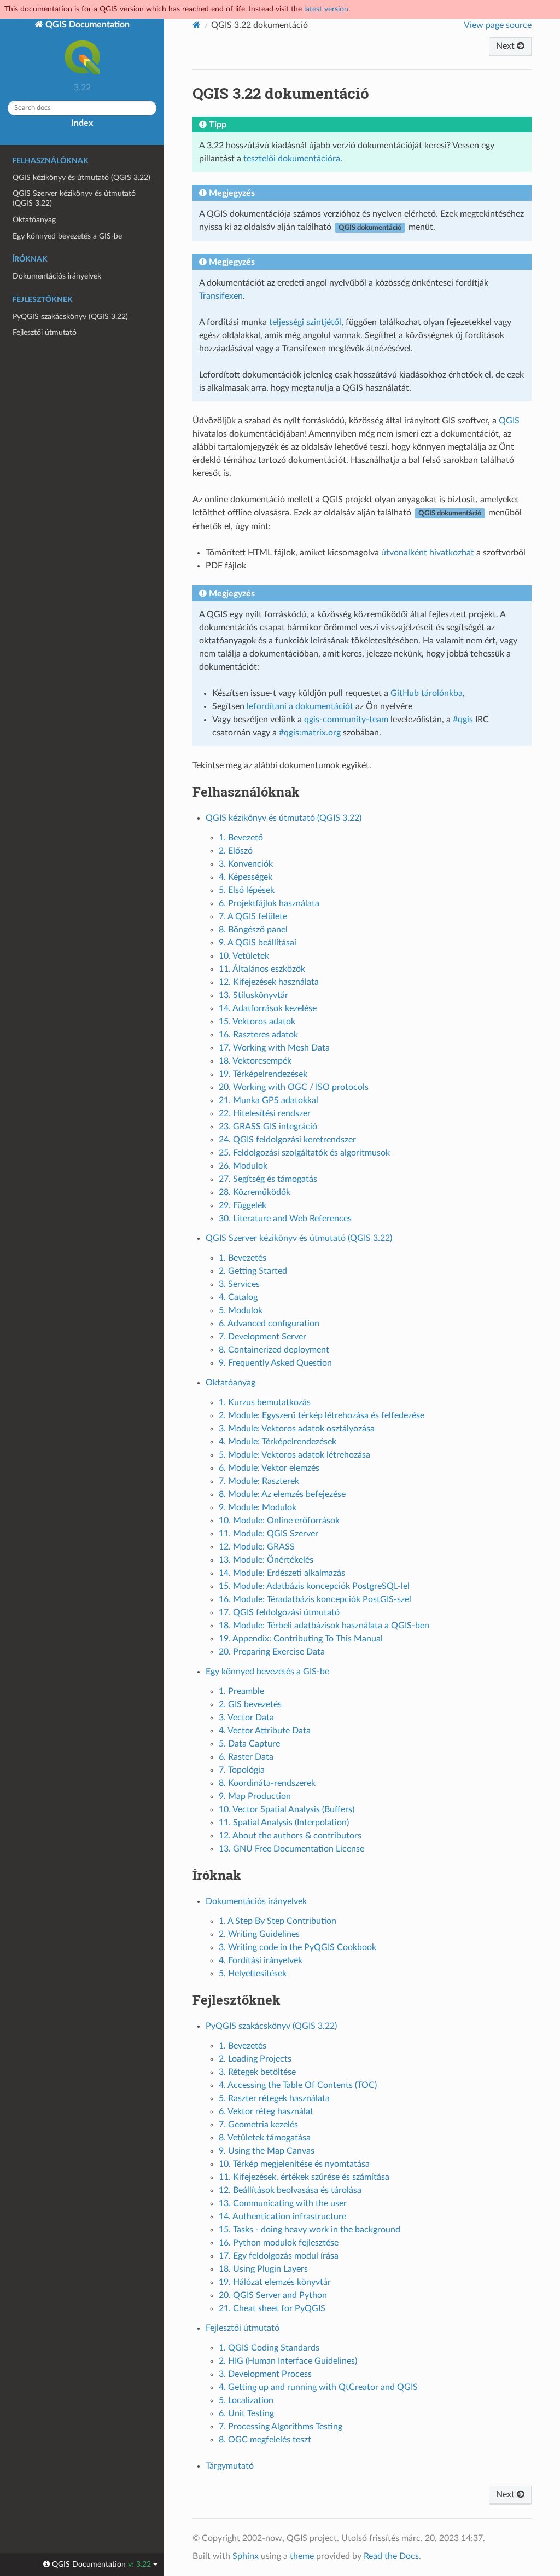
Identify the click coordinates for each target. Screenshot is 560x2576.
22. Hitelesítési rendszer (265, 1113)
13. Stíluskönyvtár (253, 995)
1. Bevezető (241, 838)
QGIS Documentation (86, 25)
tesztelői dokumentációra (292, 159)
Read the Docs (391, 2556)
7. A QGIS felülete (253, 916)
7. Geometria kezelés (258, 2125)
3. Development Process (265, 2374)
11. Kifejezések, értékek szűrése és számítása (304, 2177)
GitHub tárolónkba (427, 693)
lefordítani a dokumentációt (300, 706)
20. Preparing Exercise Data (272, 1652)
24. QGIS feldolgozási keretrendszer (287, 1140)
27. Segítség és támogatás (268, 1179)
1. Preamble (241, 1691)
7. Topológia (242, 1770)
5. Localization (246, 2400)
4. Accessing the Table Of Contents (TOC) (298, 2085)
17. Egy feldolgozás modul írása (279, 2256)
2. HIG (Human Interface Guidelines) (288, 2361)
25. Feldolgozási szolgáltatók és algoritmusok (304, 1153)
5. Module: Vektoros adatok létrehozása (294, 1455)
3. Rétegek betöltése (257, 2072)
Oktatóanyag (34, 220)
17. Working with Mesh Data (274, 1048)
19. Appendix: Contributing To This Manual (301, 1639)
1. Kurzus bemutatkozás (265, 1402)
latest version (326, 9)
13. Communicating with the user (283, 2203)
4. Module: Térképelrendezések (278, 1442)
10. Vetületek (244, 956)
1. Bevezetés (243, 1258)
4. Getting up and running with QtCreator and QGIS (318, 2387)
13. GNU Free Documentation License (291, 1849)
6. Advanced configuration (269, 1324)
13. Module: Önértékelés (266, 1560)
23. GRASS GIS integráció (268, 1127)
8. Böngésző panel (253, 930)
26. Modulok (243, 1166)
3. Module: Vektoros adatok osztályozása (297, 1429)
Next (506, 46)
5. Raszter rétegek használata (274, 2098)
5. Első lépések (247, 890)
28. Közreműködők (255, 1192)
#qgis (463, 720)
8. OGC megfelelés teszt (265, 2440)
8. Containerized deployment (274, 1350)
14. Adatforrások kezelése (268, 1008)
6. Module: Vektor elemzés (269, 1468)
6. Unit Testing (246, 2413)
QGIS (509, 421)
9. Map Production (255, 1796)
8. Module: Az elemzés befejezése (282, 1494)
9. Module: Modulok (258, 1507)
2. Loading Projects (255, 2059)
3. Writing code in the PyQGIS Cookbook (297, 1947)
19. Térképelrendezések (263, 1074)
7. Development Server (262, 1337)
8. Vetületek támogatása (265, 2138)
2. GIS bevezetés (250, 1704)
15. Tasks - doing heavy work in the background (310, 2230)
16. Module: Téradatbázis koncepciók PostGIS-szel (315, 1599)
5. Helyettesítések (253, 1974)
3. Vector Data (246, 1718)
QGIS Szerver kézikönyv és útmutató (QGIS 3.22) (74, 198)
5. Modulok (241, 1310)
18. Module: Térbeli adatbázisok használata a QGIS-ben (324, 1626)
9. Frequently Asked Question (275, 1363)
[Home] (197, 25)
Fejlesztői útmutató (45, 332)
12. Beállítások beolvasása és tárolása (290, 2190)
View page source (498, 25)
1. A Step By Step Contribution (278, 1921)
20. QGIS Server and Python (273, 2295)
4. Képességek (246, 877)
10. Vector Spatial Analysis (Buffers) (287, 1809)
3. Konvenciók (246, 864)
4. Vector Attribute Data (265, 1731)
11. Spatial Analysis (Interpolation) (284, 1823)
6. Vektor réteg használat (266, 2111)
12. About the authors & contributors (290, 1836)
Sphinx (246, 2556)
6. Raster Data (246, 1757)
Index (82, 123)
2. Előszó (236, 851)
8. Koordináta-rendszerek (267, 1783)
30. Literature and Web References (285, 1219)
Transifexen (221, 296)
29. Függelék (243, 1205)
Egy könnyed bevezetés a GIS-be (67, 236)
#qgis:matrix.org (310, 733)
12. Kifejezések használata (269, 982)
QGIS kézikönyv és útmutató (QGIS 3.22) (81, 178)
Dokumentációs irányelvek (57, 276)
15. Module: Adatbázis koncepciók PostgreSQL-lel (314, 1586)
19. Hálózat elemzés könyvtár (275, 2282)
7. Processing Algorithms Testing (281, 2427)
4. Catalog (238, 1297)
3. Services (239, 1284)
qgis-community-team (346, 720)
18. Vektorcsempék (255, 1061)
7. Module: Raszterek (259, 1481)
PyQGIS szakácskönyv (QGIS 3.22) (70, 317)
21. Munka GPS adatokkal (269, 1100)
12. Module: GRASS (257, 1547)
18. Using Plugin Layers (263, 2269)
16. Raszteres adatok (258, 1035)
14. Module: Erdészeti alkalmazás (282, 1573)
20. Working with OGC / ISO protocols (294, 1087)
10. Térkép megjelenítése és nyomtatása (294, 2164)
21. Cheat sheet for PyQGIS (272, 2308)
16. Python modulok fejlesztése (279, 2243)
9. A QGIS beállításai (258, 943)
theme (302, 2556)
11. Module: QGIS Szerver (269, 1534)
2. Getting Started (253, 1271)
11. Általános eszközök (262, 969)
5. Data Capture (249, 1744)
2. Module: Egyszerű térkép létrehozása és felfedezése (322, 1415)
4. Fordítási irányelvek (261, 1960)
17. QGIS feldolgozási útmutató (279, 1612)
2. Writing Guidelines (259, 1934)
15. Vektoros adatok (257, 1022)
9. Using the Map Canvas (267, 2151)
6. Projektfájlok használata (269, 903)
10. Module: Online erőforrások (279, 1521)
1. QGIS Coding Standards (269, 2348)
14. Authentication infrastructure (282, 2217)
